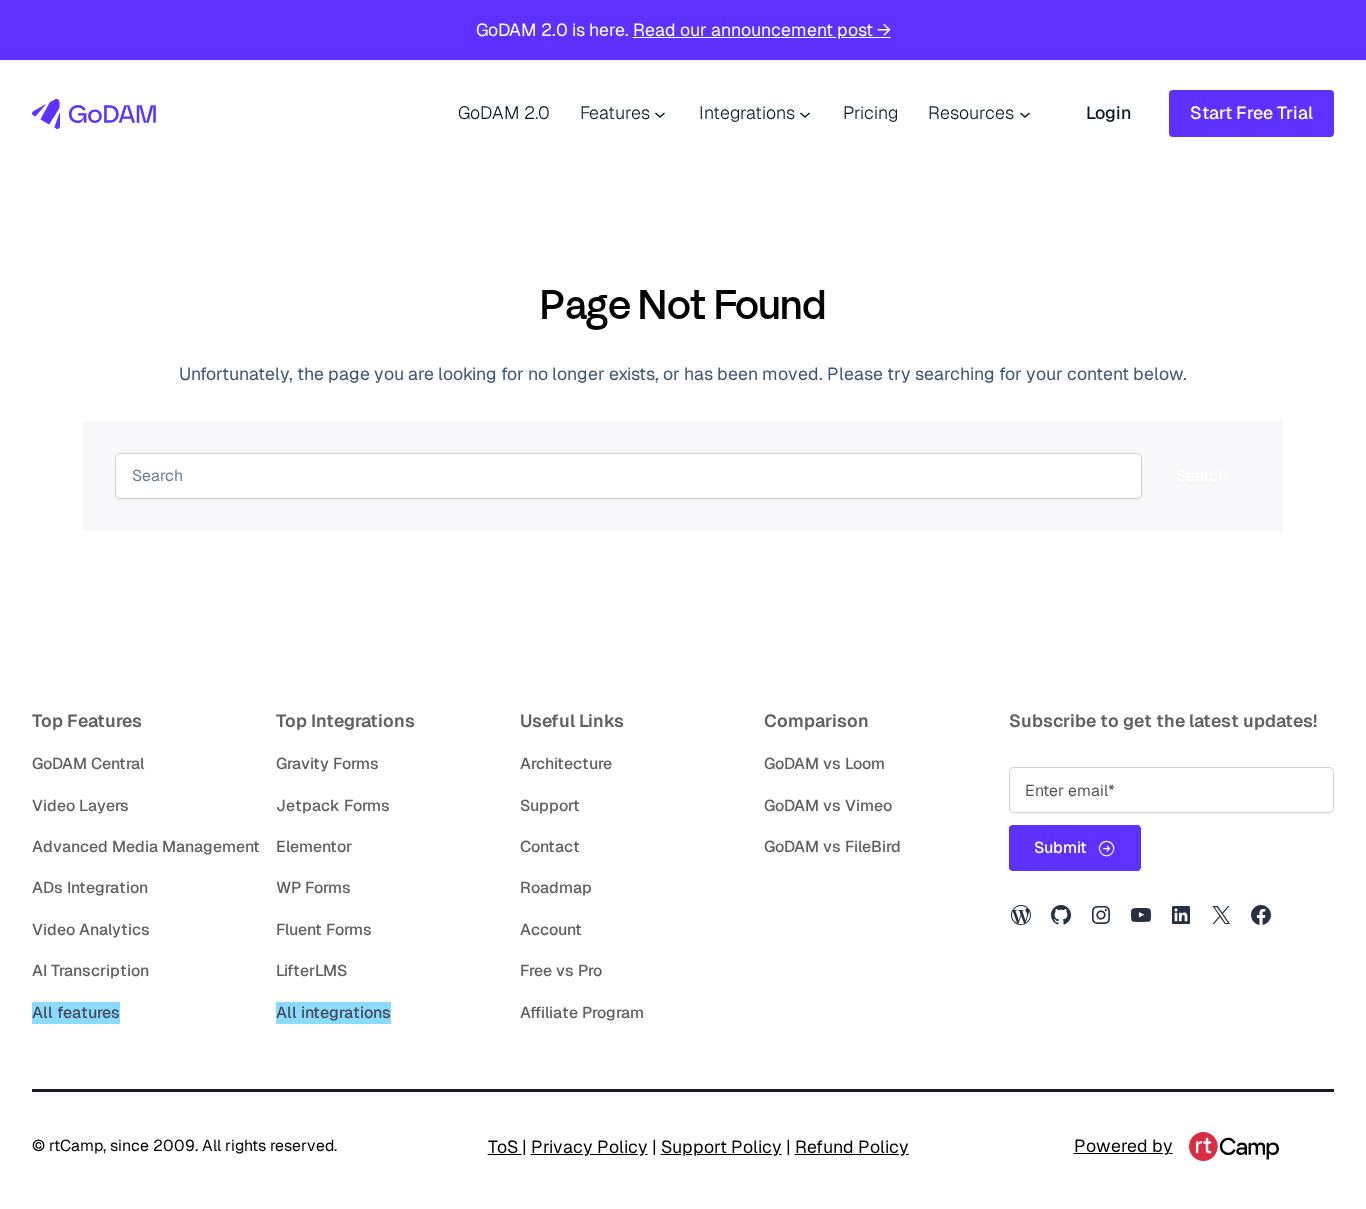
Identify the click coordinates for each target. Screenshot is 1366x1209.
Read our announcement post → (762, 29)
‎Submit (1060, 847)
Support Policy (721, 1146)
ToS (505, 1146)
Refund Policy (852, 1146)
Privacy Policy (589, 1146)
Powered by (1123, 1145)
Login (1108, 112)
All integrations (333, 1012)
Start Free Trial (1251, 112)
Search (1201, 475)
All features (76, 1012)
